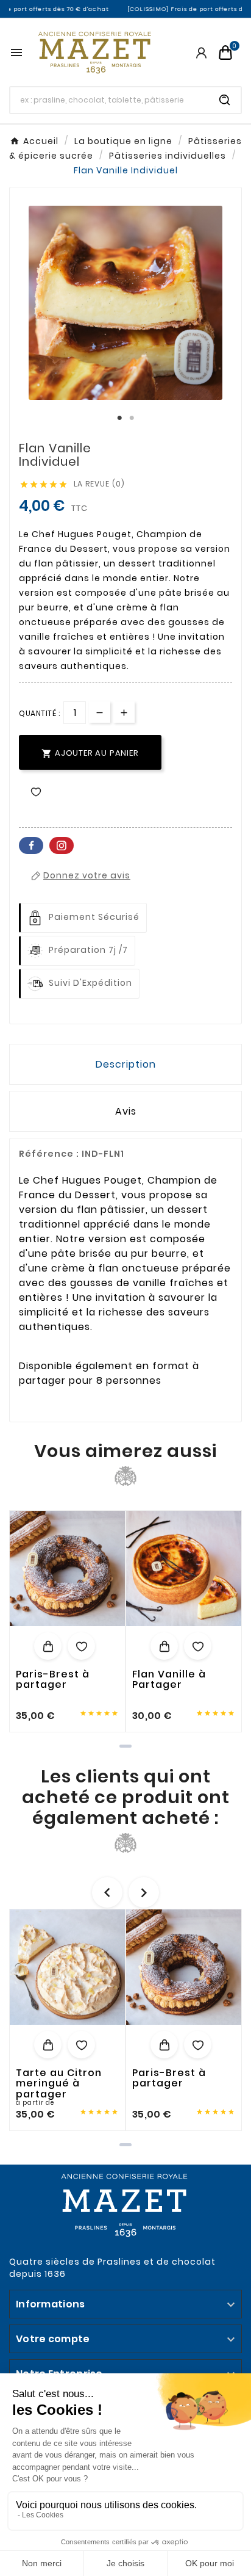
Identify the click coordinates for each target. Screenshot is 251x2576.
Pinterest (62, 845)
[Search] (225, 100)
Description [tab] (126, 1064)
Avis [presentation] (126, 1111)
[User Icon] (201, 53)
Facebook (31, 845)
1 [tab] (119, 418)
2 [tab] (132, 418)
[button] (125, 1746)
